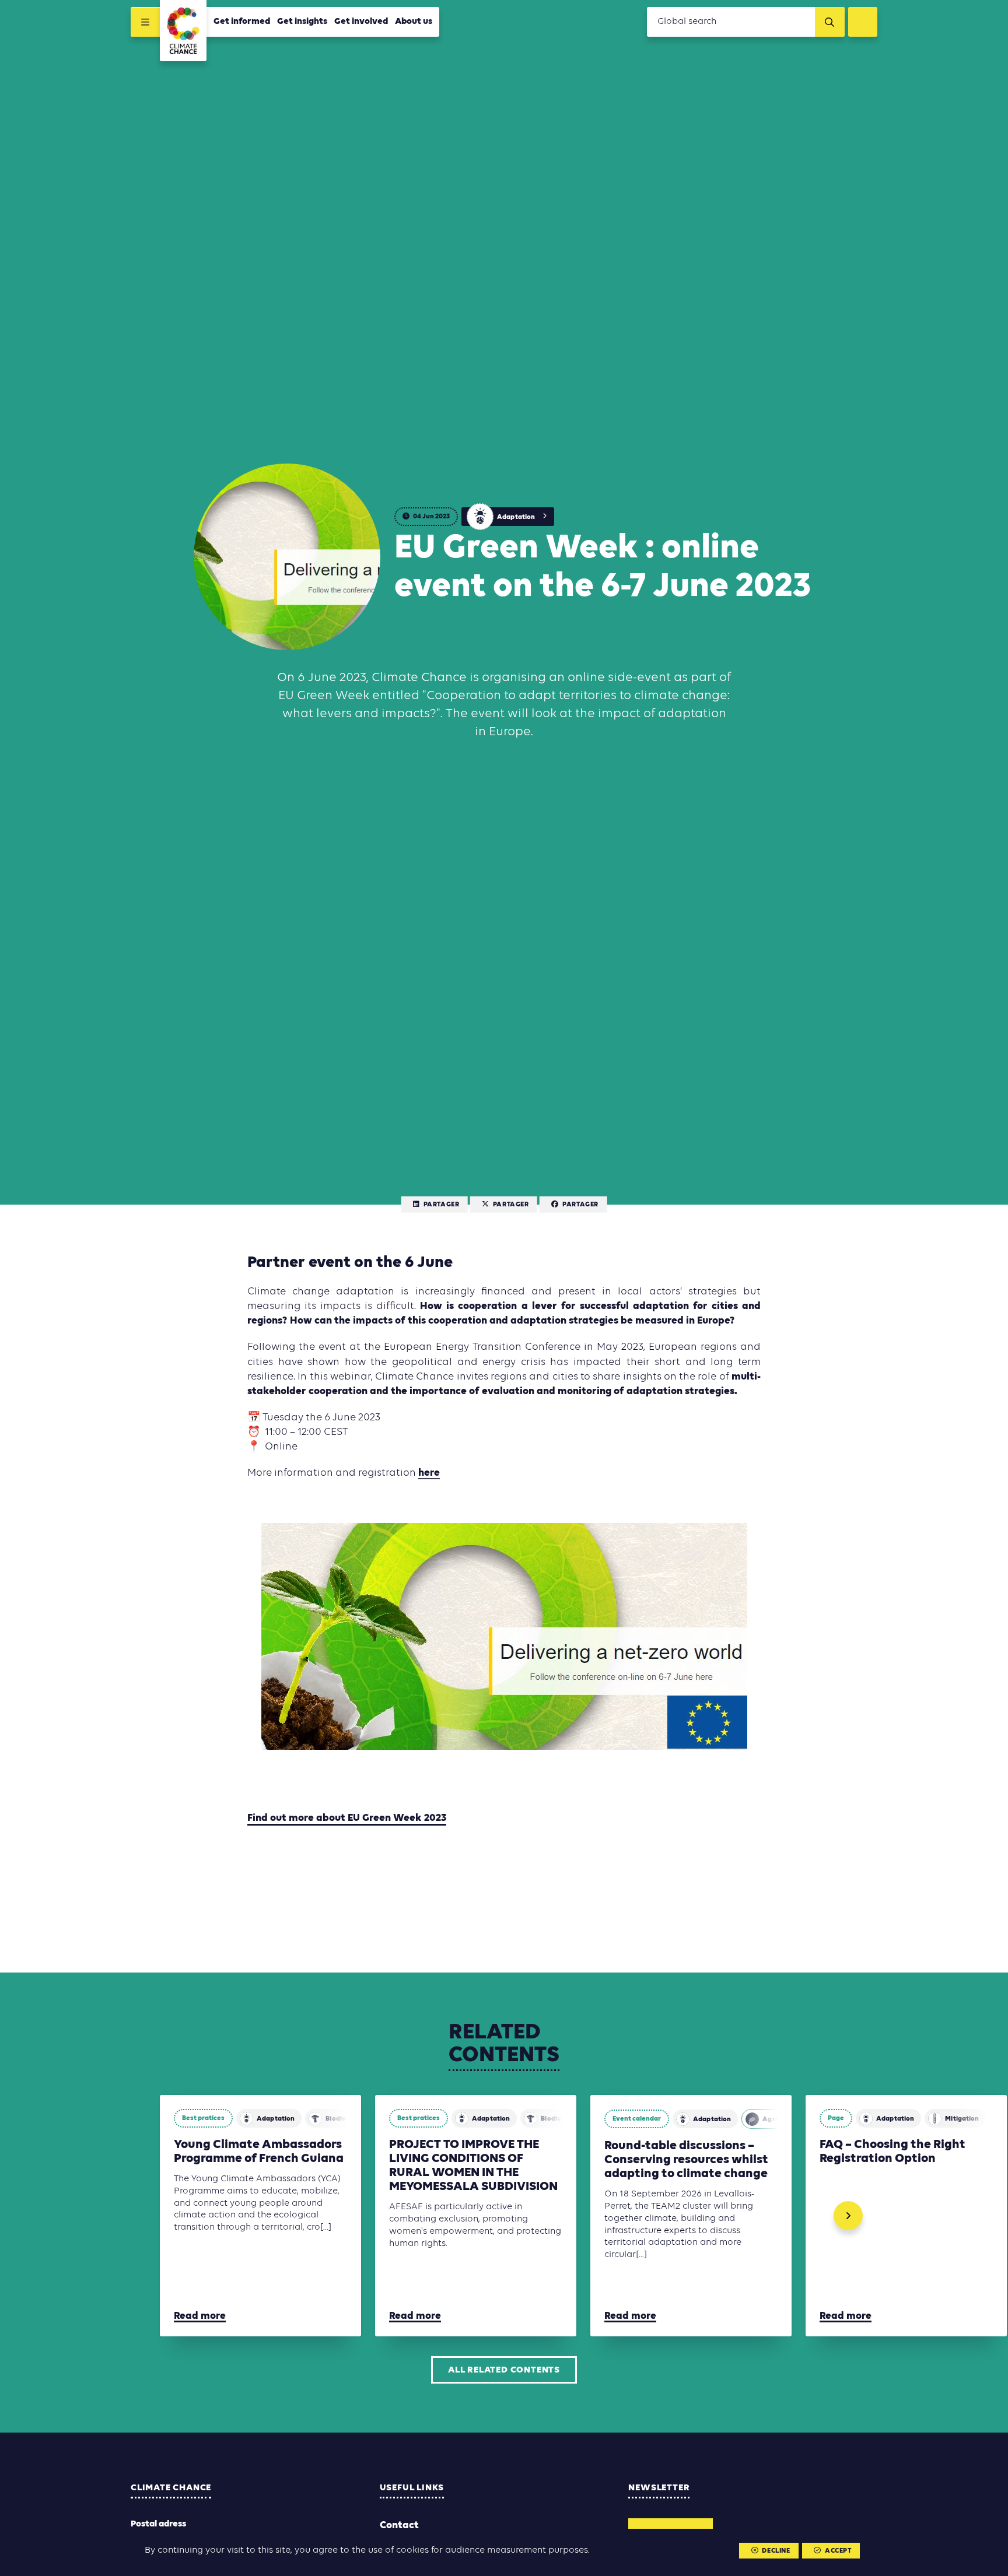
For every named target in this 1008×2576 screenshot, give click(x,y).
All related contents (504, 2370)
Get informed (242, 22)
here (429, 1473)
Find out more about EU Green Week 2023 (347, 1818)
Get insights (302, 22)
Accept (838, 2551)
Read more (200, 2316)
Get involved (361, 22)
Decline (776, 2551)
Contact (399, 2526)
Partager (442, 1205)
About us (414, 22)
